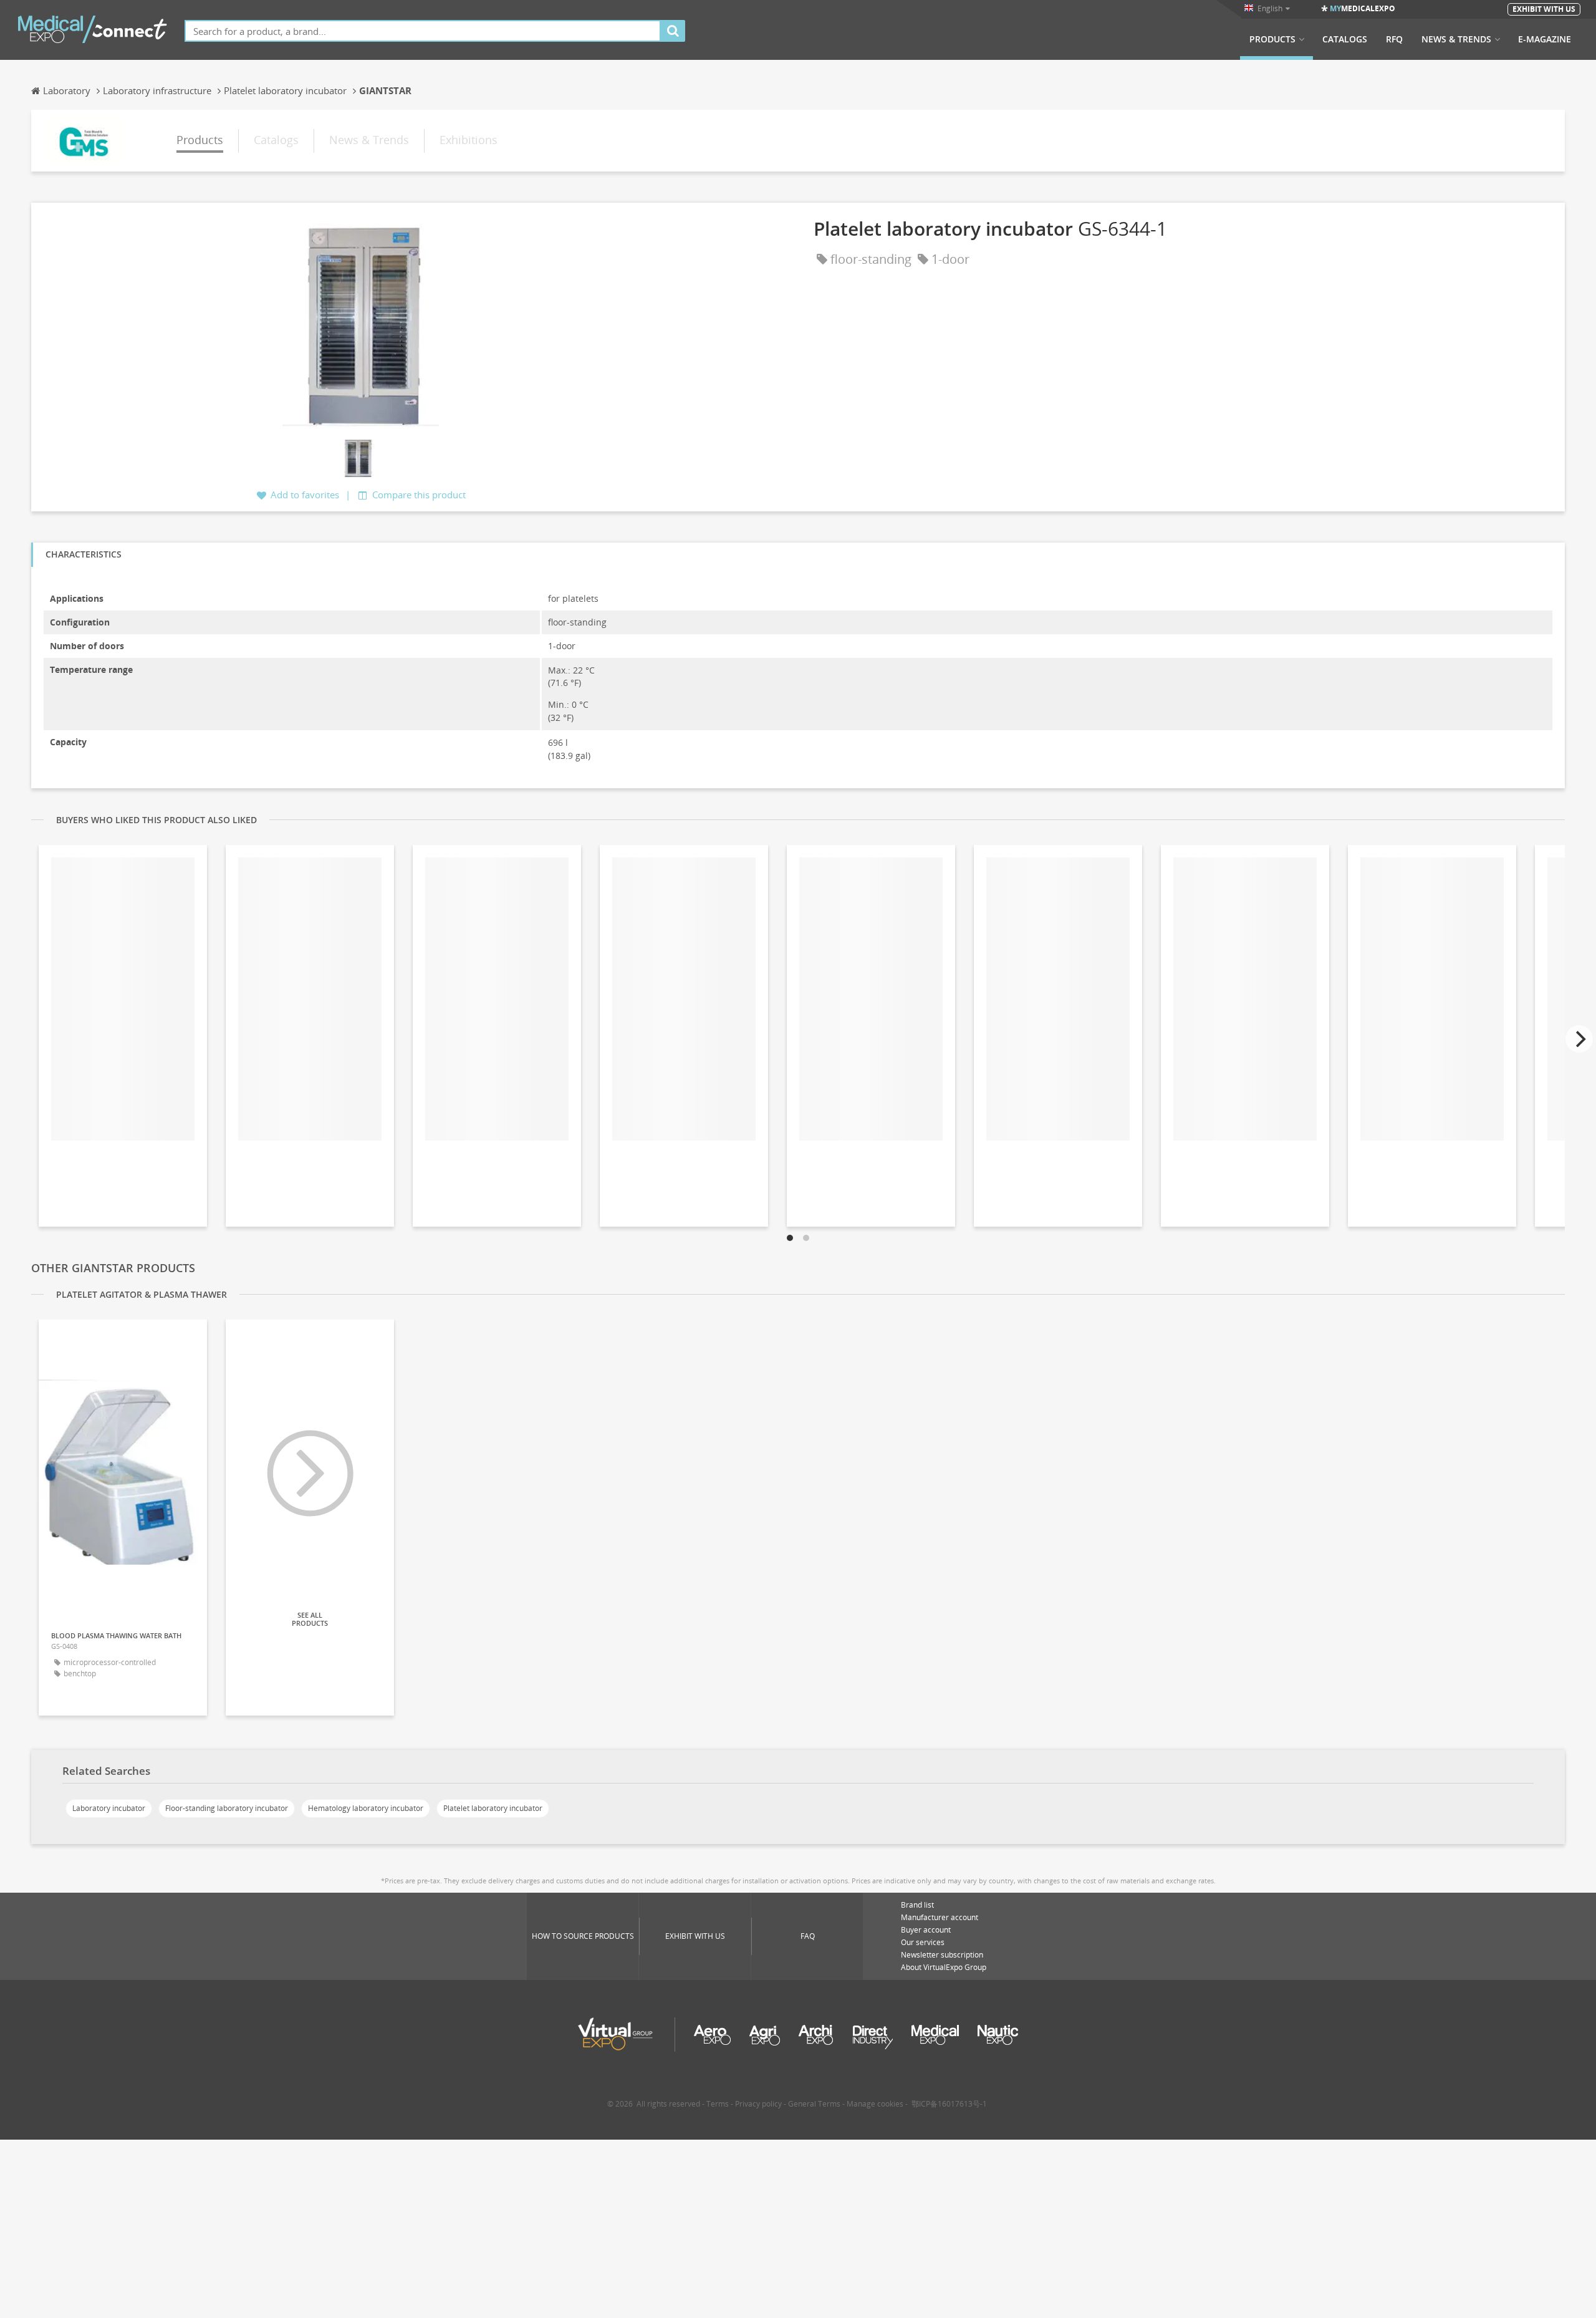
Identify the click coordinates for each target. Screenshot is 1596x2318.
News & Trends (1456, 39)
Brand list (917, 1905)
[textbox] (423, 31)
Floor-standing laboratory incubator (227, 1808)
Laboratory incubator (109, 1808)
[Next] (1579, 1039)
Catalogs (1345, 39)
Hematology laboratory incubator (366, 1808)
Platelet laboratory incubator (493, 1808)
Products (1272, 39)
